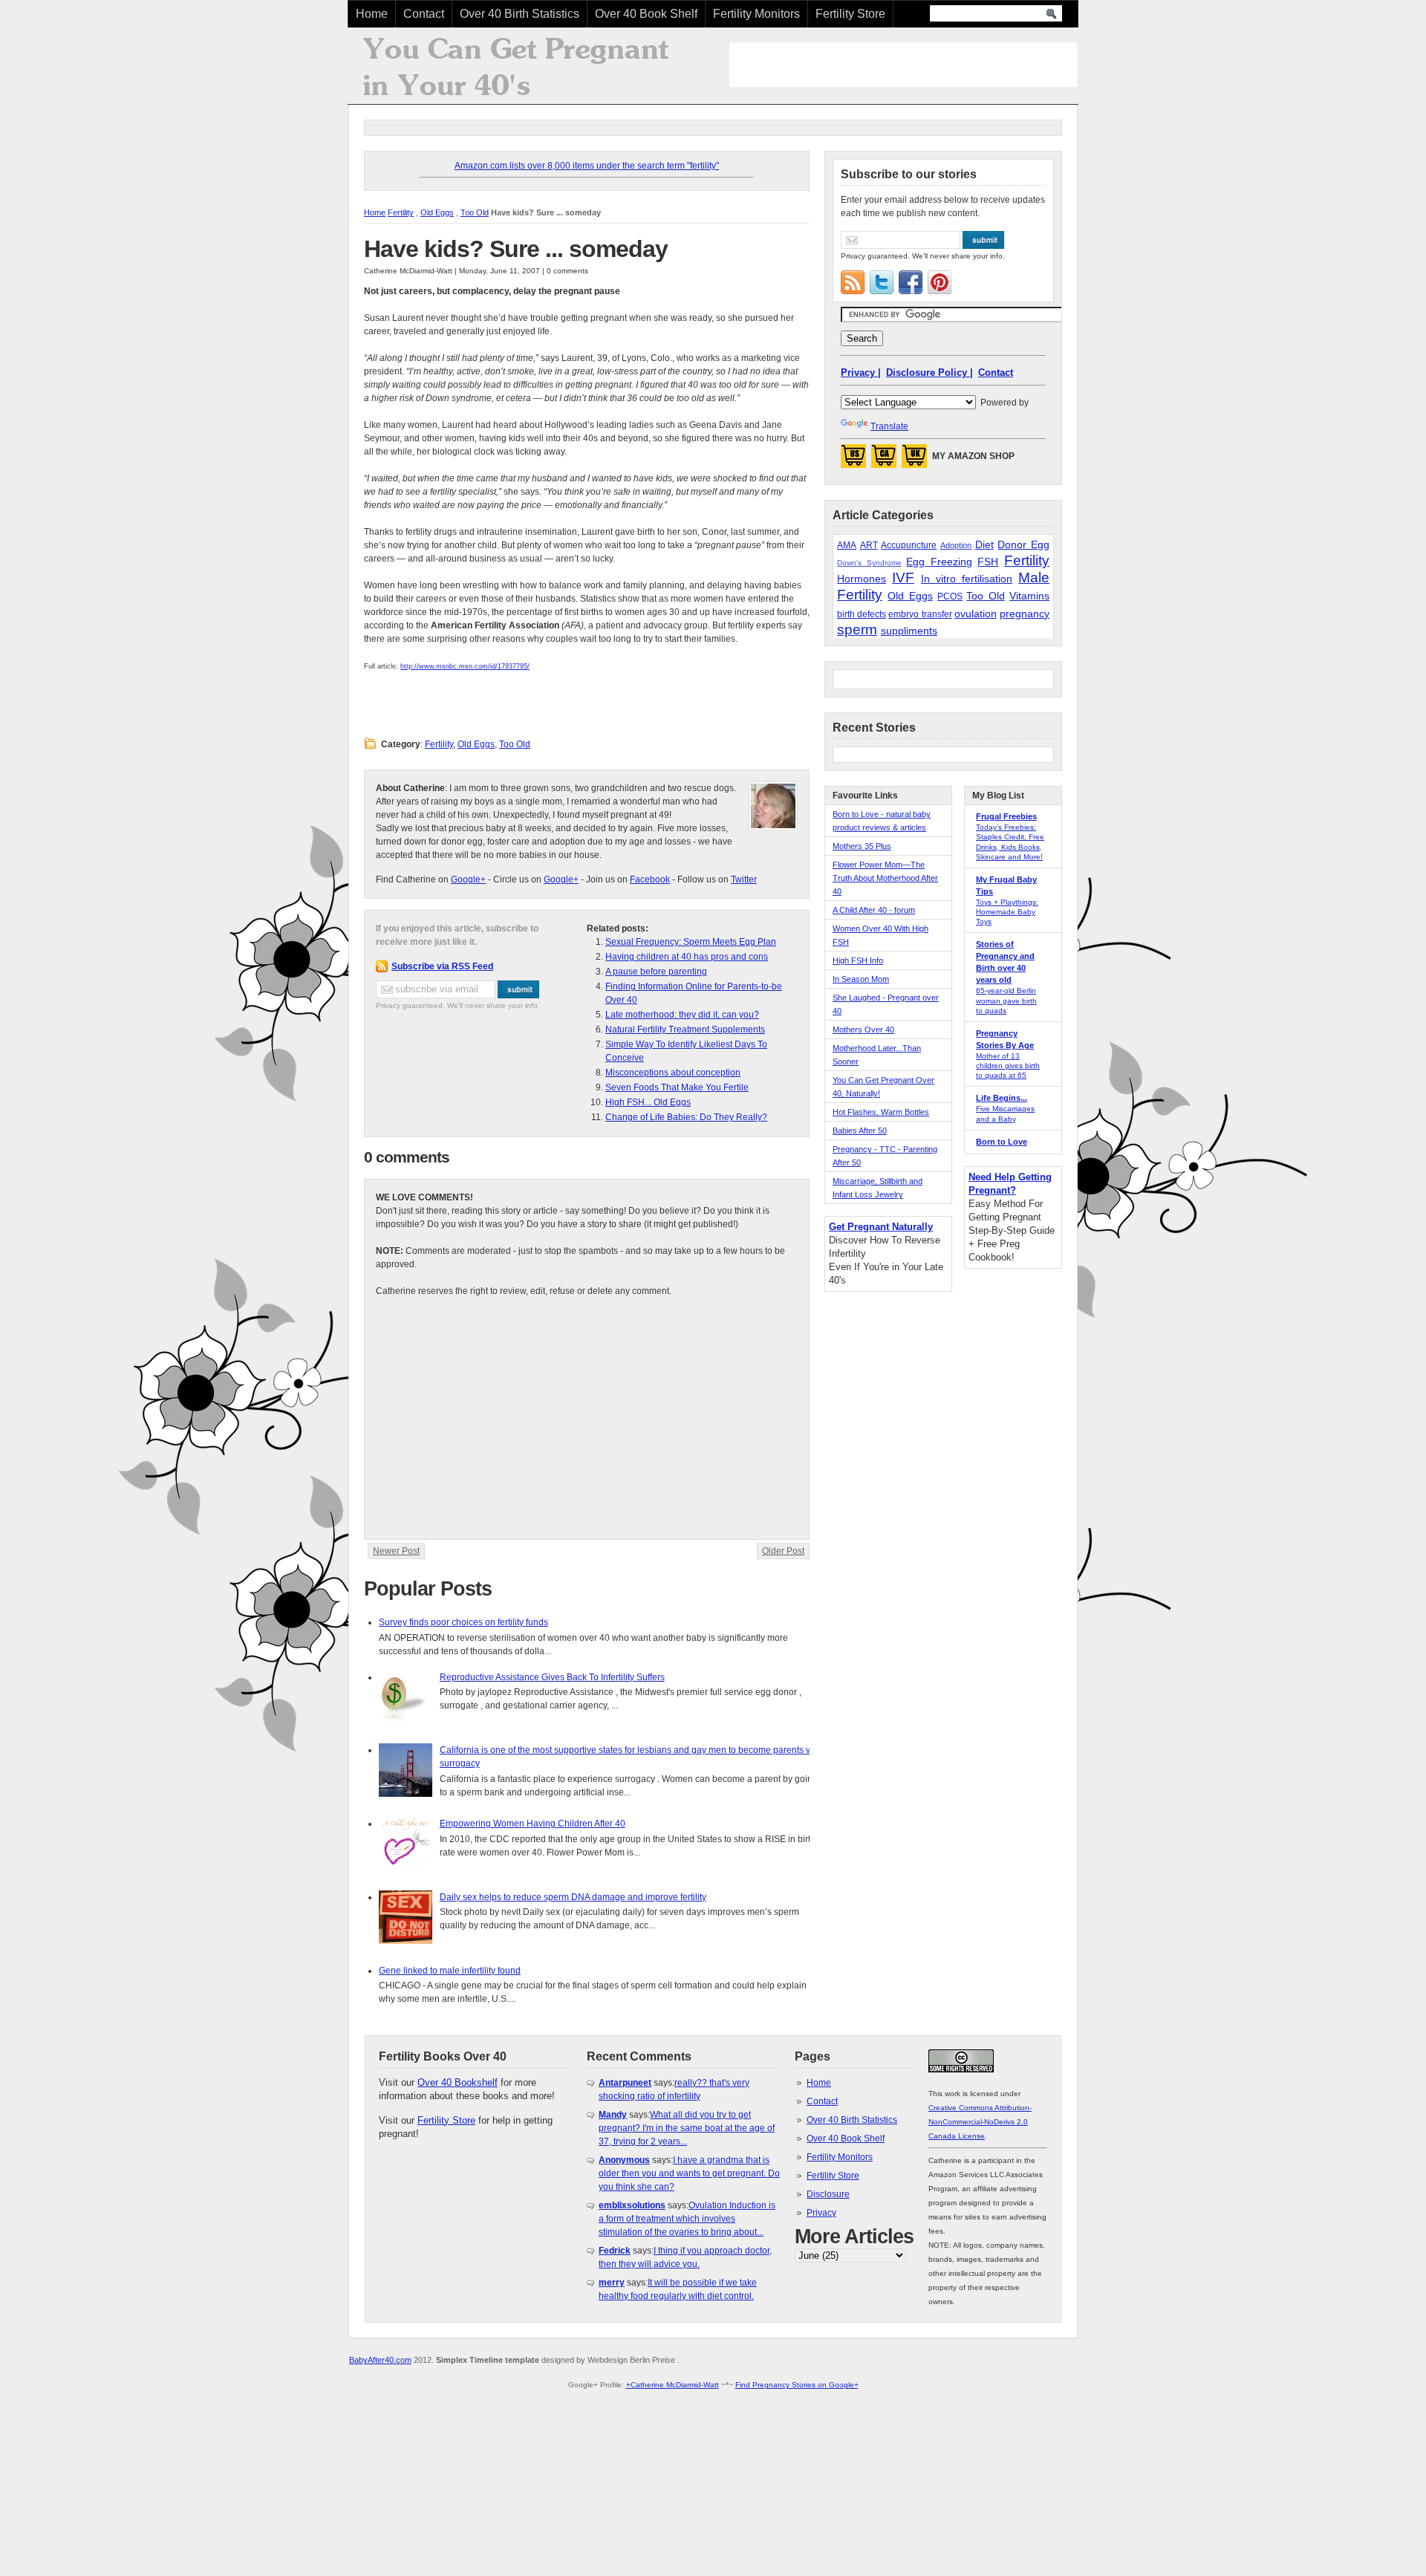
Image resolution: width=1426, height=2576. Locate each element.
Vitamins (1029, 596)
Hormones (862, 579)
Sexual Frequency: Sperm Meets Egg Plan (691, 942)
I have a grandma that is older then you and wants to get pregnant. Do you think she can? (689, 2173)
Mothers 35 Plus (862, 846)
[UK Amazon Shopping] (914, 461)
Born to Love (1002, 1142)
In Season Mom (861, 979)
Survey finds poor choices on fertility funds (463, 1622)
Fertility (401, 212)
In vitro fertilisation (967, 579)
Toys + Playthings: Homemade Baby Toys (1007, 912)
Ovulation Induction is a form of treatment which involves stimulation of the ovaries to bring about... (687, 2219)
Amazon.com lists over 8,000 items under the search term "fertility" (587, 166)
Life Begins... (1002, 1098)
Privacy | (861, 373)
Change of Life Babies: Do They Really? (686, 1117)
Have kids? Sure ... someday (516, 249)
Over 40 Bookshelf (458, 2082)
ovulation (976, 614)
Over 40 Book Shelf (646, 14)
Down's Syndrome (869, 563)
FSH (988, 562)
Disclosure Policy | (929, 373)
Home (372, 14)
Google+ (468, 879)
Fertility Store (850, 14)
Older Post (783, 1551)
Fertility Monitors (756, 14)
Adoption (956, 545)
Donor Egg (1023, 544)
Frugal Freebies (1006, 816)
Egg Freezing (939, 562)
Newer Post (396, 1551)
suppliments (909, 631)
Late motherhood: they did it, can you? (682, 1015)
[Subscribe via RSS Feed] (853, 282)
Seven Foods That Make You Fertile (677, 1087)
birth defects (862, 614)
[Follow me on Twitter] (882, 282)
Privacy (821, 2213)
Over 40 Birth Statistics (520, 14)
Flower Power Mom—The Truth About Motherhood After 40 (885, 878)
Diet (984, 544)
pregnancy (1025, 614)
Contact (424, 14)
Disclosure (828, 2194)
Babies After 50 (860, 1131)
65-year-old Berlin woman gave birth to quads (1006, 1000)
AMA (847, 545)
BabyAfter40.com (380, 2360)
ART (869, 545)
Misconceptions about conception (673, 1073)
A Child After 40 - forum (874, 910)
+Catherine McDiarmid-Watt (673, 2385)
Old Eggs (437, 212)
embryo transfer (920, 614)
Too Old (475, 212)
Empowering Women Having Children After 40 (533, 1824)
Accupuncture (909, 545)
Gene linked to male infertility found (450, 1971)
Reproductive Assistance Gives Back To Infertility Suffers (552, 1677)
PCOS (950, 596)
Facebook (650, 879)
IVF (903, 578)
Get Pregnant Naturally (881, 1227)
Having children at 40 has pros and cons (687, 957)
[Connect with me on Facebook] (911, 282)
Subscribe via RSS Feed (442, 966)
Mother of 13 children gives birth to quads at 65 (1008, 1066)
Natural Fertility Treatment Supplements (685, 1030)
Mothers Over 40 (863, 1030)
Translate (889, 426)
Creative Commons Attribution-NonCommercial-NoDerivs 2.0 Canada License (980, 2122)
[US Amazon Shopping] (853, 461)
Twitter (744, 879)
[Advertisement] (903, 65)
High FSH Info (858, 960)
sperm (857, 630)
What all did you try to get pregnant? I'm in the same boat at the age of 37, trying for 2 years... (687, 2128)
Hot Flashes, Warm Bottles (881, 1112)
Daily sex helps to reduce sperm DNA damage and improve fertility (573, 1897)
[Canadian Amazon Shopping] (884, 461)
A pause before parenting (656, 972)
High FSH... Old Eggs (648, 1102)
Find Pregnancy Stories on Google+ (797, 2385)
